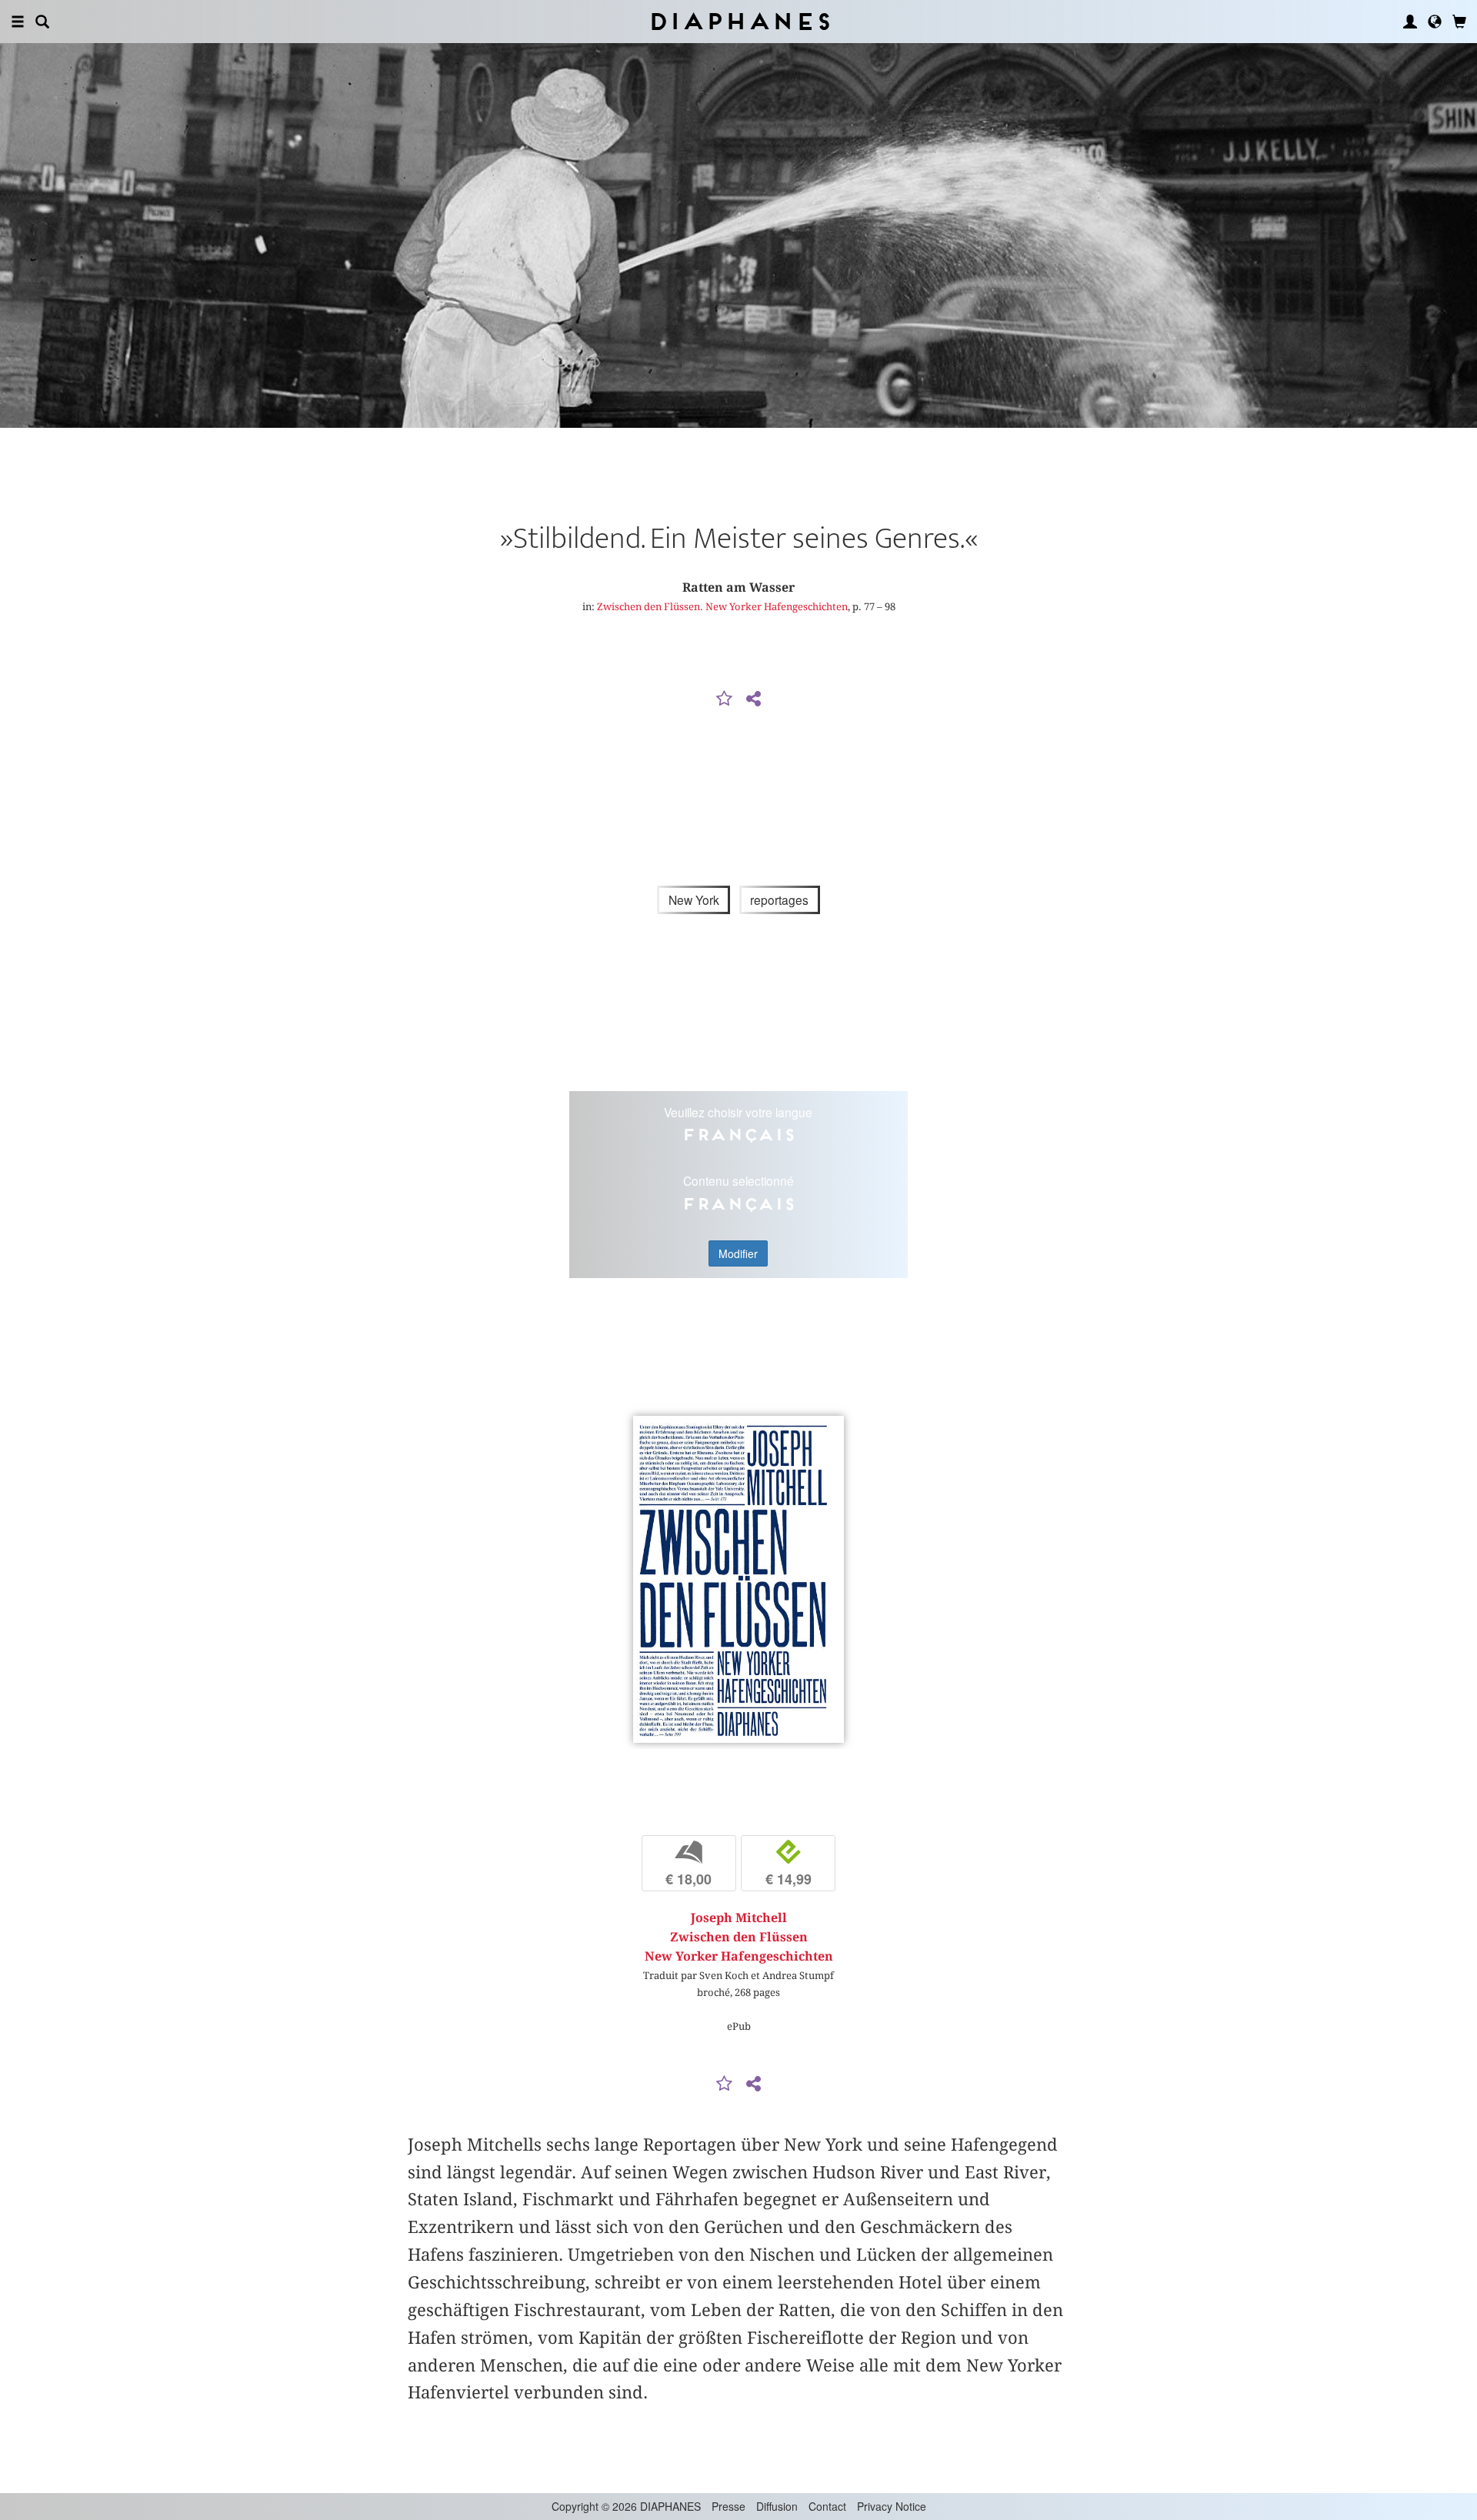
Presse (728, 2506)
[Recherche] (42, 22)
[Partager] (753, 699)
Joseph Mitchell (739, 1918)
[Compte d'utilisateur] (1410, 22)
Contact (827, 2506)
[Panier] (1459, 22)
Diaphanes (739, 21)
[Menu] (18, 22)
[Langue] (1435, 22)
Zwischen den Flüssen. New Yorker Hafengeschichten (722, 606)
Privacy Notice (892, 2506)
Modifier (738, 1253)
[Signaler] (725, 699)
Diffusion (777, 2506)
